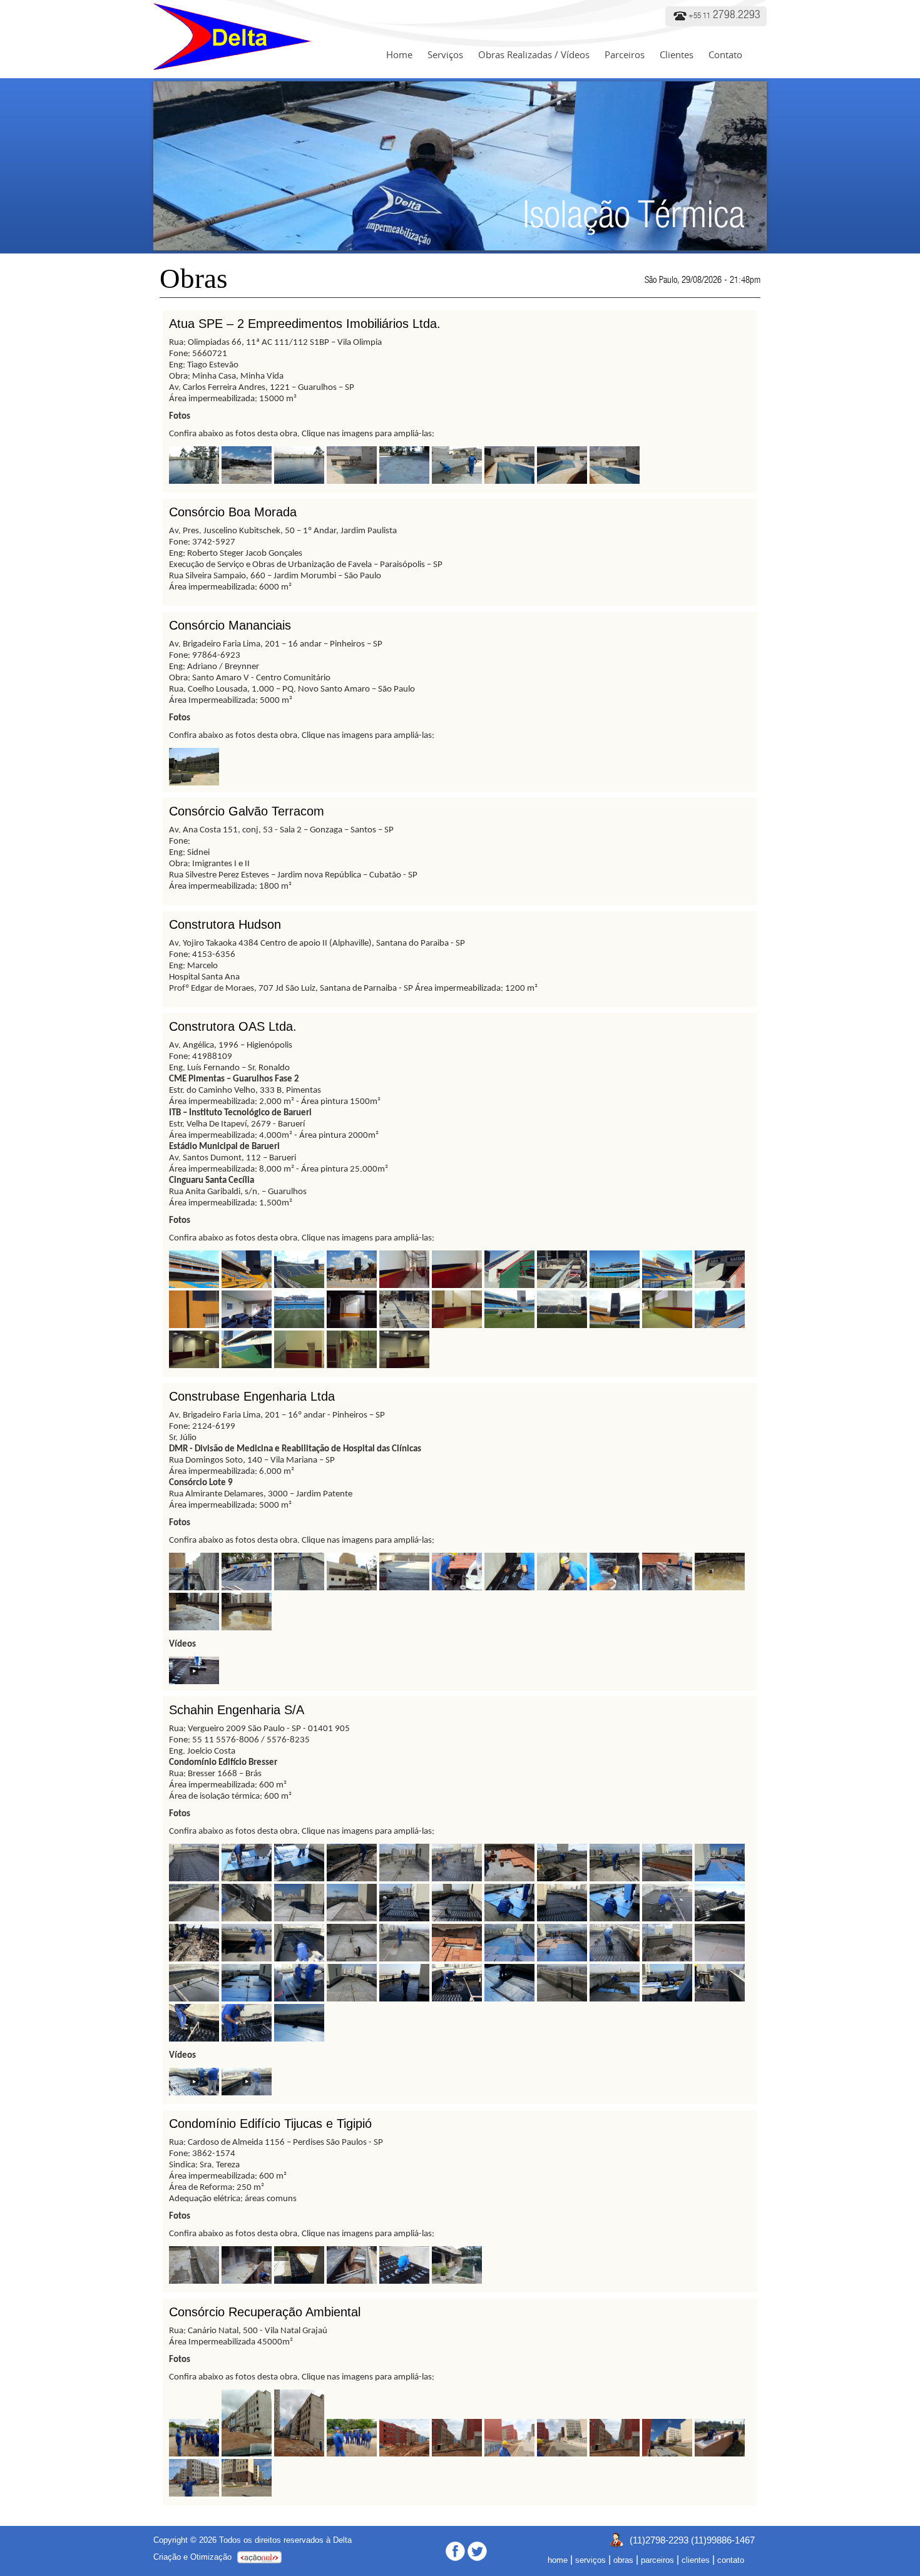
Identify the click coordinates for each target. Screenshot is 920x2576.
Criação (167, 2557)
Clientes (677, 54)
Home (399, 54)
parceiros (657, 2560)
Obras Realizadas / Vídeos (534, 54)
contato (731, 2560)
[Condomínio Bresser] (194, 1878)
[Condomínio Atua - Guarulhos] (194, 480)
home (558, 2560)
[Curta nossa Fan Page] (455, 2551)
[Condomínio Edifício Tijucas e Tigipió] (194, 2280)
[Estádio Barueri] (194, 1285)
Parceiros (625, 54)
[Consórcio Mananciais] (194, 782)
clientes (696, 2560)
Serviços (445, 54)
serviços (590, 2560)
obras (623, 2560)
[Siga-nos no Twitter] (477, 2551)
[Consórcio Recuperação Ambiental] (194, 2453)
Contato (725, 54)
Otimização (211, 2557)
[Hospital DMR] (194, 1587)
